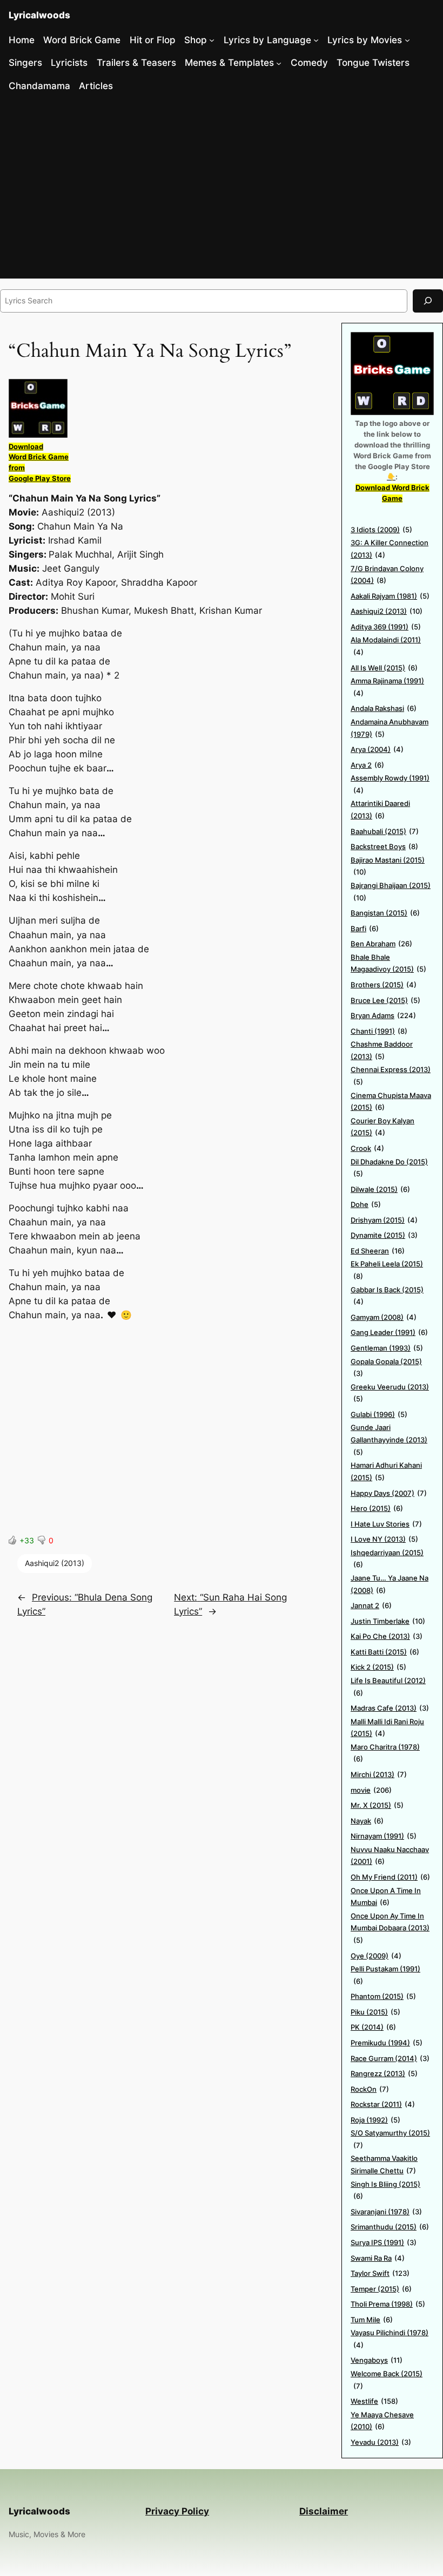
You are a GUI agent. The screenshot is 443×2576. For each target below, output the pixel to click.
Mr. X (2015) (377, 1805)
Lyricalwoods (39, 15)
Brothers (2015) (384, 985)
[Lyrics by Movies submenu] (407, 40)
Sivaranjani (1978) (386, 2212)
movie (371, 1790)
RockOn (370, 2089)
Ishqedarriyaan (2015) (387, 1559)
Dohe (366, 1204)
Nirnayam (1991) (384, 1836)
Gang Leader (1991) (389, 1332)
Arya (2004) (377, 749)
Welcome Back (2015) (387, 2380)
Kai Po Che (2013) (387, 1636)
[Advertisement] (222, 189)
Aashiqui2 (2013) (55, 1563)
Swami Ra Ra (378, 2258)
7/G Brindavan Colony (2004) (387, 575)
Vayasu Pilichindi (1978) (390, 2339)
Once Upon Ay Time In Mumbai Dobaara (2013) (390, 1928)
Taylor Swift (380, 2273)
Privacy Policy (177, 2511)
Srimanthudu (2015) (390, 2227)
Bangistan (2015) (385, 913)
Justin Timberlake (388, 1621)
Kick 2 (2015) (378, 1667)
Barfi (365, 928)
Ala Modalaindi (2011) (386, 646)
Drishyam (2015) (384, 1220)
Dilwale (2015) (380, 1189)
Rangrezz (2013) (384, 2073)
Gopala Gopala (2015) (386, 1368)
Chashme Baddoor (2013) (382, 1050)
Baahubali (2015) (385, 831)
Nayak (367, 1821)
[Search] (428, 301)
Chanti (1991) (379, 1031)
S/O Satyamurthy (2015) (390, 2139)
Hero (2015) (377, 1508)
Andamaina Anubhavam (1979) (390, 728)
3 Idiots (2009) (381, 530)
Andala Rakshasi (384, 708)
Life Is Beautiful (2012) (388, 1687)
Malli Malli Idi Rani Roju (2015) (387, 1728)
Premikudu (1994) (387, 2043)
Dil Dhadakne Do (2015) (389, 1168)
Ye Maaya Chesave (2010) (382, 2421)
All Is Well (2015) (384, 668)
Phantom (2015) (383, 1996)
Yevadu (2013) (381, 2442)
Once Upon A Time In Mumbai (386, 1897)
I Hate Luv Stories (386, 1524)
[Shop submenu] (212, 40)
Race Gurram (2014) (390, 2058)
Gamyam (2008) (384, 1317)
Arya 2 (367, 765)
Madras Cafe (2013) (390, 1708)
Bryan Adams (383, 1015)
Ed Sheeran (378, 1251)
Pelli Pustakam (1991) (385, 1975)
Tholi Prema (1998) (388, 2304)
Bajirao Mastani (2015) (388, 866)
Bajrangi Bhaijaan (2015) (391, 892)
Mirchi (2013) (379, 1774)
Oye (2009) (376, 1956)
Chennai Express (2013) (391, 1076)
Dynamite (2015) (384, 1235)
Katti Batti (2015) (385, 1652)
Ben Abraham (381, 944)
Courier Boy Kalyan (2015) (382, 1127)
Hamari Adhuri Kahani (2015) (386, 1471)
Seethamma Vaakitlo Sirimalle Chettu (384, 2164)
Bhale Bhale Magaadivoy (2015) (388, 963)
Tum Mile (372, 2320)
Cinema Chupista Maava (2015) (391, 1101)
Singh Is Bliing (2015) (385, 2190)
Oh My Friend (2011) (390, 1877)
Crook (367, 1148)
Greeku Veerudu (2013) (390, 1393)
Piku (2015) (375, 2012)
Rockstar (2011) (383, 2104)
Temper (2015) (381, 2289)
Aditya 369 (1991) (386, 627)
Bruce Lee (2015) (385, 1000)
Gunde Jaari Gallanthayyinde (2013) (389, 1439)
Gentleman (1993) (387, 1348)
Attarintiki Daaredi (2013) (380, 809)
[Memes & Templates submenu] (279, 63)
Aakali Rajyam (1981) (390, 596)
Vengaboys (377, 2360)
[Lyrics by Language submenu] (316, 40)
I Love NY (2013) (384, 1539)
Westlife (374, 2401)
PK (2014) (373, 2027)
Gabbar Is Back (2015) (387, 1296)
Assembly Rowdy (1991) (390, 784)
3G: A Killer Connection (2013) (390, 549)
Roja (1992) (375, 2120)
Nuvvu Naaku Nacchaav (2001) (390, 1856)
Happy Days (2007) (389, 1493)
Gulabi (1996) (379, 1414)
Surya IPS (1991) (384, 2242)
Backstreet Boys (384, 846)
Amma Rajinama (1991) (387, 687)
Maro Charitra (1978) (385, 1753)
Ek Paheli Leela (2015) (387, 1270)
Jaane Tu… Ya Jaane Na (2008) (390, 1584)
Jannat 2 (371, 1605)
